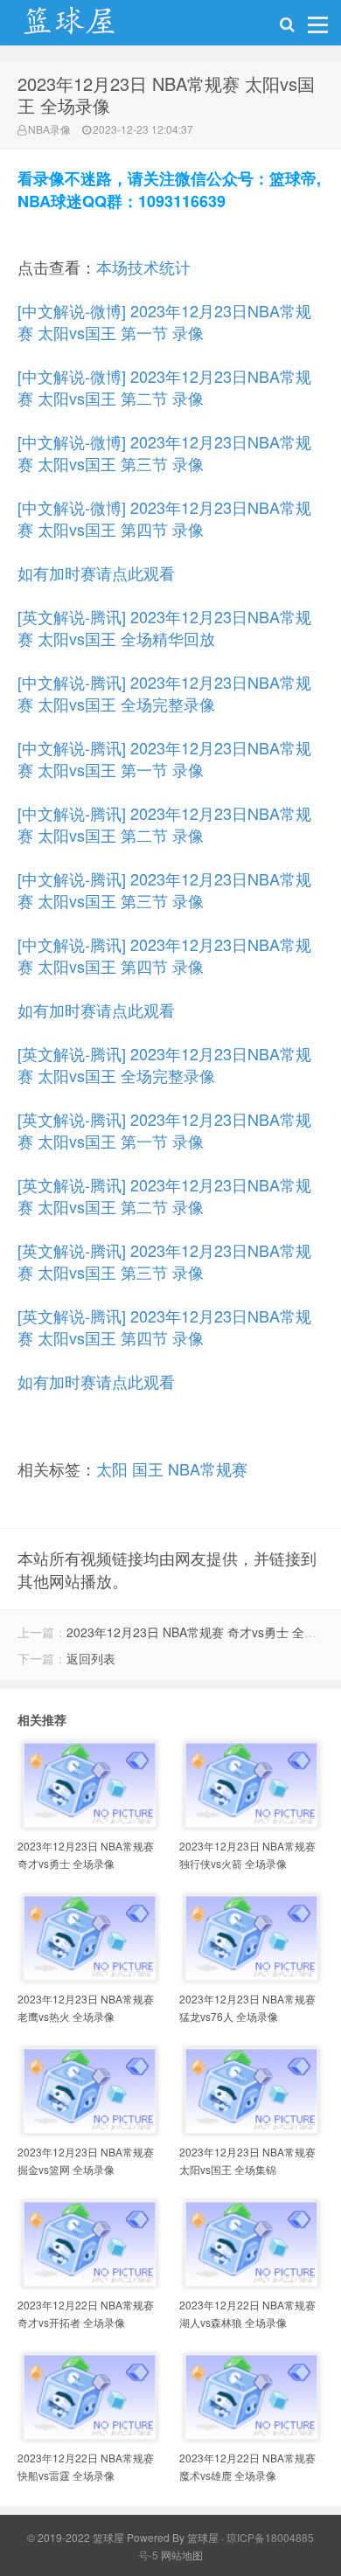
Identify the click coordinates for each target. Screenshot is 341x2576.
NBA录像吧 (87, 27)
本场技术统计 (143, 267)
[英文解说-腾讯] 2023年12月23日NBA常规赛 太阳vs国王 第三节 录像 (164, 1261)
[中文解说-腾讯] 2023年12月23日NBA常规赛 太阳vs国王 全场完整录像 (164, 693)
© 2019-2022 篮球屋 (76, 2537)
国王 (148, 1469)
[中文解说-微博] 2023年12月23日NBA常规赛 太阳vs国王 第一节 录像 (164, 321)
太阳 (112, 1469)
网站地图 (182, 2555)
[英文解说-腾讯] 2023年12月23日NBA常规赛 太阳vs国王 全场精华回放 (164, 627)
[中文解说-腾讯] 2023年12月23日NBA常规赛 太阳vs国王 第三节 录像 (164, 889)
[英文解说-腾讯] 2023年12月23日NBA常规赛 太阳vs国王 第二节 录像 (164, 1195)
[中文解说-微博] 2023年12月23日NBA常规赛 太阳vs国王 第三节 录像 (164, 452)
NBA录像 (49, 129)
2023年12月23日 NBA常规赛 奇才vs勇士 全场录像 (204, 1632)
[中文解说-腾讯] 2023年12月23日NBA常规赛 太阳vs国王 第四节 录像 (164, 955)
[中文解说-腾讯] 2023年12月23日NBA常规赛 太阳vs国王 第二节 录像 (164, 824)
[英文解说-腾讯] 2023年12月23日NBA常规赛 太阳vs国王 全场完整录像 (164, 1064)
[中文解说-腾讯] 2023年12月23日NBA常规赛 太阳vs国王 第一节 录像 (164, 758)
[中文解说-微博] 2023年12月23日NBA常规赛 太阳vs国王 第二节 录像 (164, 387)
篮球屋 (203, 2537)
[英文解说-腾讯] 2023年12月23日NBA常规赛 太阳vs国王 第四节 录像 (164, 1326)
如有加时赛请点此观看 (96, 573)
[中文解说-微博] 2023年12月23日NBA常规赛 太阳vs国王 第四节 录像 (164, 518)
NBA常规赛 (208, 1469)
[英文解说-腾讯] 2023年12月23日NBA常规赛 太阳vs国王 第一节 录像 (164, 1130)
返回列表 (91, 1658)
